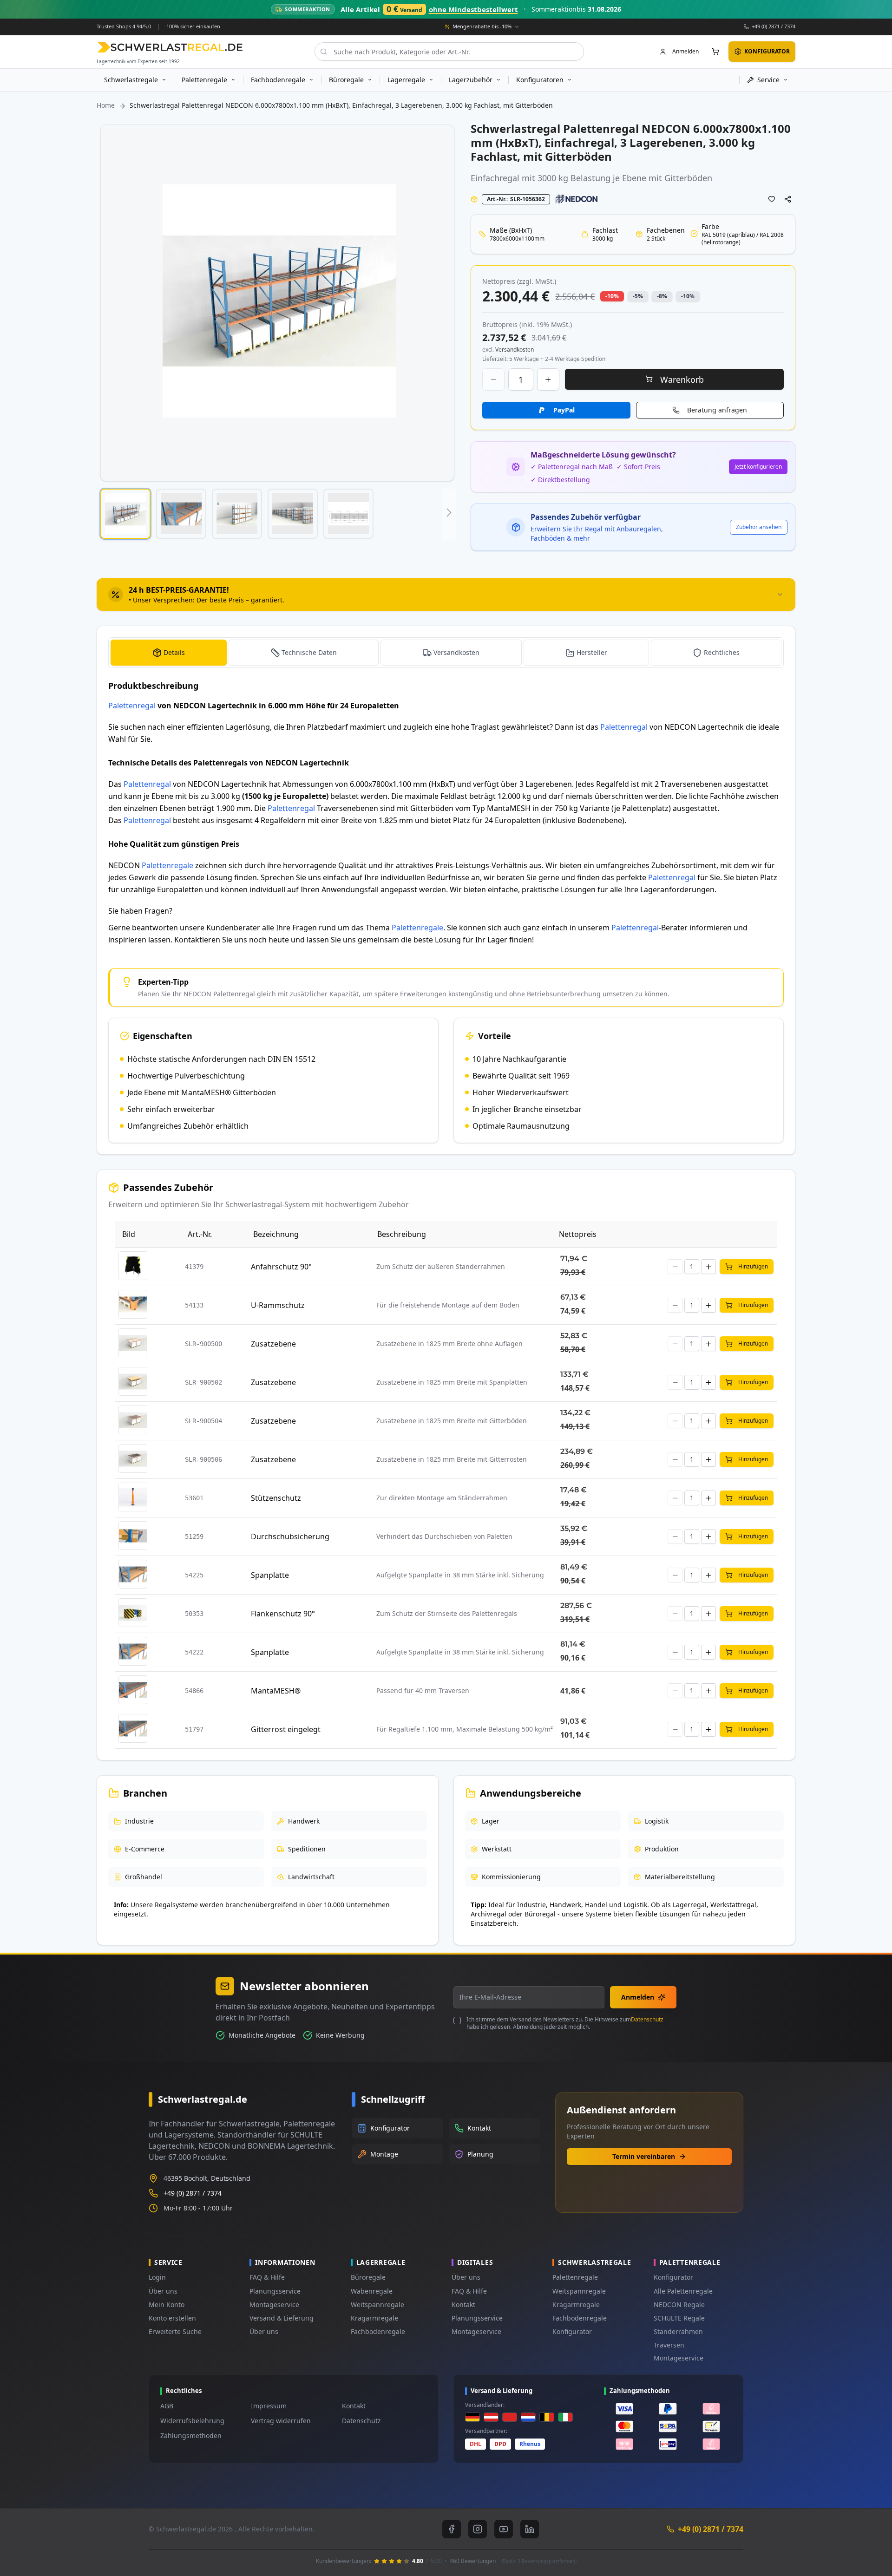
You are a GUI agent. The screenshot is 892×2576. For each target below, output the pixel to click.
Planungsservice (275, 2291)
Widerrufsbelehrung (192, 2421)
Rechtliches (722, 652)
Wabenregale (372, 2291)
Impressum (269, 2406)
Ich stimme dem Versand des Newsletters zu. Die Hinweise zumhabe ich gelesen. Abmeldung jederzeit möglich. (565, 2023)
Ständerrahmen (678, 2331)
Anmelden (638, 1997)
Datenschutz (647, 2019)
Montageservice (274, 2305)
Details (174, 652)
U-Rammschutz (278, 1305)
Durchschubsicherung (290, 1536)
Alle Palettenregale (683, 2291)
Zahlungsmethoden (191, 2435)
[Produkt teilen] (788, 199)
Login (157, 2277)
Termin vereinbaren (644, 2156)
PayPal (564, 410)
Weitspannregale (377, 2305)
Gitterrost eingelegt (286, 1729)
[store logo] (170, 47)
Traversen (669, 2345)
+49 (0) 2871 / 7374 (774, 26)
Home (106, 105)
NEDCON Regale (679, 2305)
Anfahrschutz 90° (281, 1267)
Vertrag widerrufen (281, 2421)
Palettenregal (132, 706)
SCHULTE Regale (679, 2318)
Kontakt (463, 2305)
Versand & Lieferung (282, 2318)
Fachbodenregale (378, 2331)
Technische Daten (309, 652)
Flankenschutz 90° (283, 1614)
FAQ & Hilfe (267, 2277)
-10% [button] (612, 296)
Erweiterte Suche (175, 2331)
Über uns (163, 2291)
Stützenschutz (276, 1498)
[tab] (446, 595)
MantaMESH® (276, 1691)
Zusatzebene (273, 1344)
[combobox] (449, 52)
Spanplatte (270, 1575)
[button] (125, 514)
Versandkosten (456, 652)
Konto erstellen (172, 2318)
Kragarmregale (374, 2318)
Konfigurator (572, 2331)
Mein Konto (167, 2305)
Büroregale (368, 2277)
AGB (167, 2406)
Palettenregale (167, 865)
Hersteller (592, 652)
